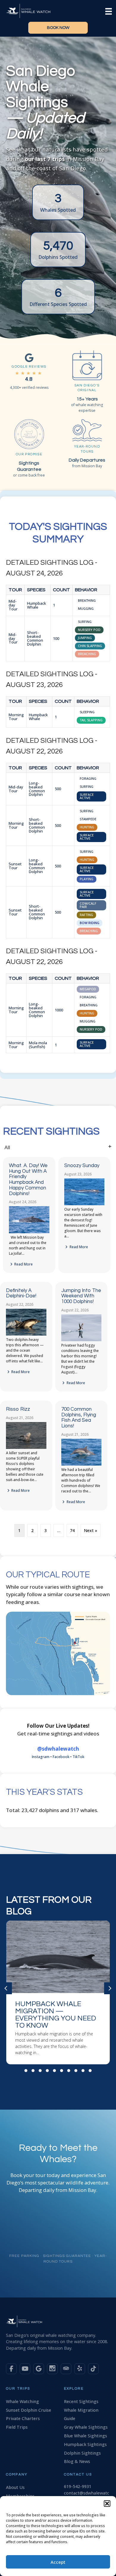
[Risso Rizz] (26, 1448)
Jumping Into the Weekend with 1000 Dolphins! (81, 1296)
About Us (15, 2487)
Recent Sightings (81, 2401)
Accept (58, 2562)
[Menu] (109, 11)
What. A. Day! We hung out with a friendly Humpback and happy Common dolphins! (28, 1179)
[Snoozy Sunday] (84, 1204)
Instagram (41, 1757)
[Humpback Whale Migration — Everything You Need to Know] (58, 1992)
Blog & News (77, 2461)
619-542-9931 (78, 2486)
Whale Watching (22, 2401)
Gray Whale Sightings (86, 2427)
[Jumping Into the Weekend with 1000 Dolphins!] (81, 1340)
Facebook (61, 1757)
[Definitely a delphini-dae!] (26, 1334)
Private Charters (23, 2418)
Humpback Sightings (85, 2444)
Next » (91, 1530)
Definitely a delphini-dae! (21, 1293)
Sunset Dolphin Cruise (29, 2410)
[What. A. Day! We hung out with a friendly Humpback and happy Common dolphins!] (29, 1232)
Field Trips (17, 2427)
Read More (23, 1264)
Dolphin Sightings (82, 2453)
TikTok (78, 1757)
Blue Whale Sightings (86, 2436)
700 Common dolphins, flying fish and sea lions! (79, 1418)
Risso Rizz (18, 1409)
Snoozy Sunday (82, 1166)
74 (72, 1530)
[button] (107, 2504)
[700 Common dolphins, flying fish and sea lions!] (81, 1464)
